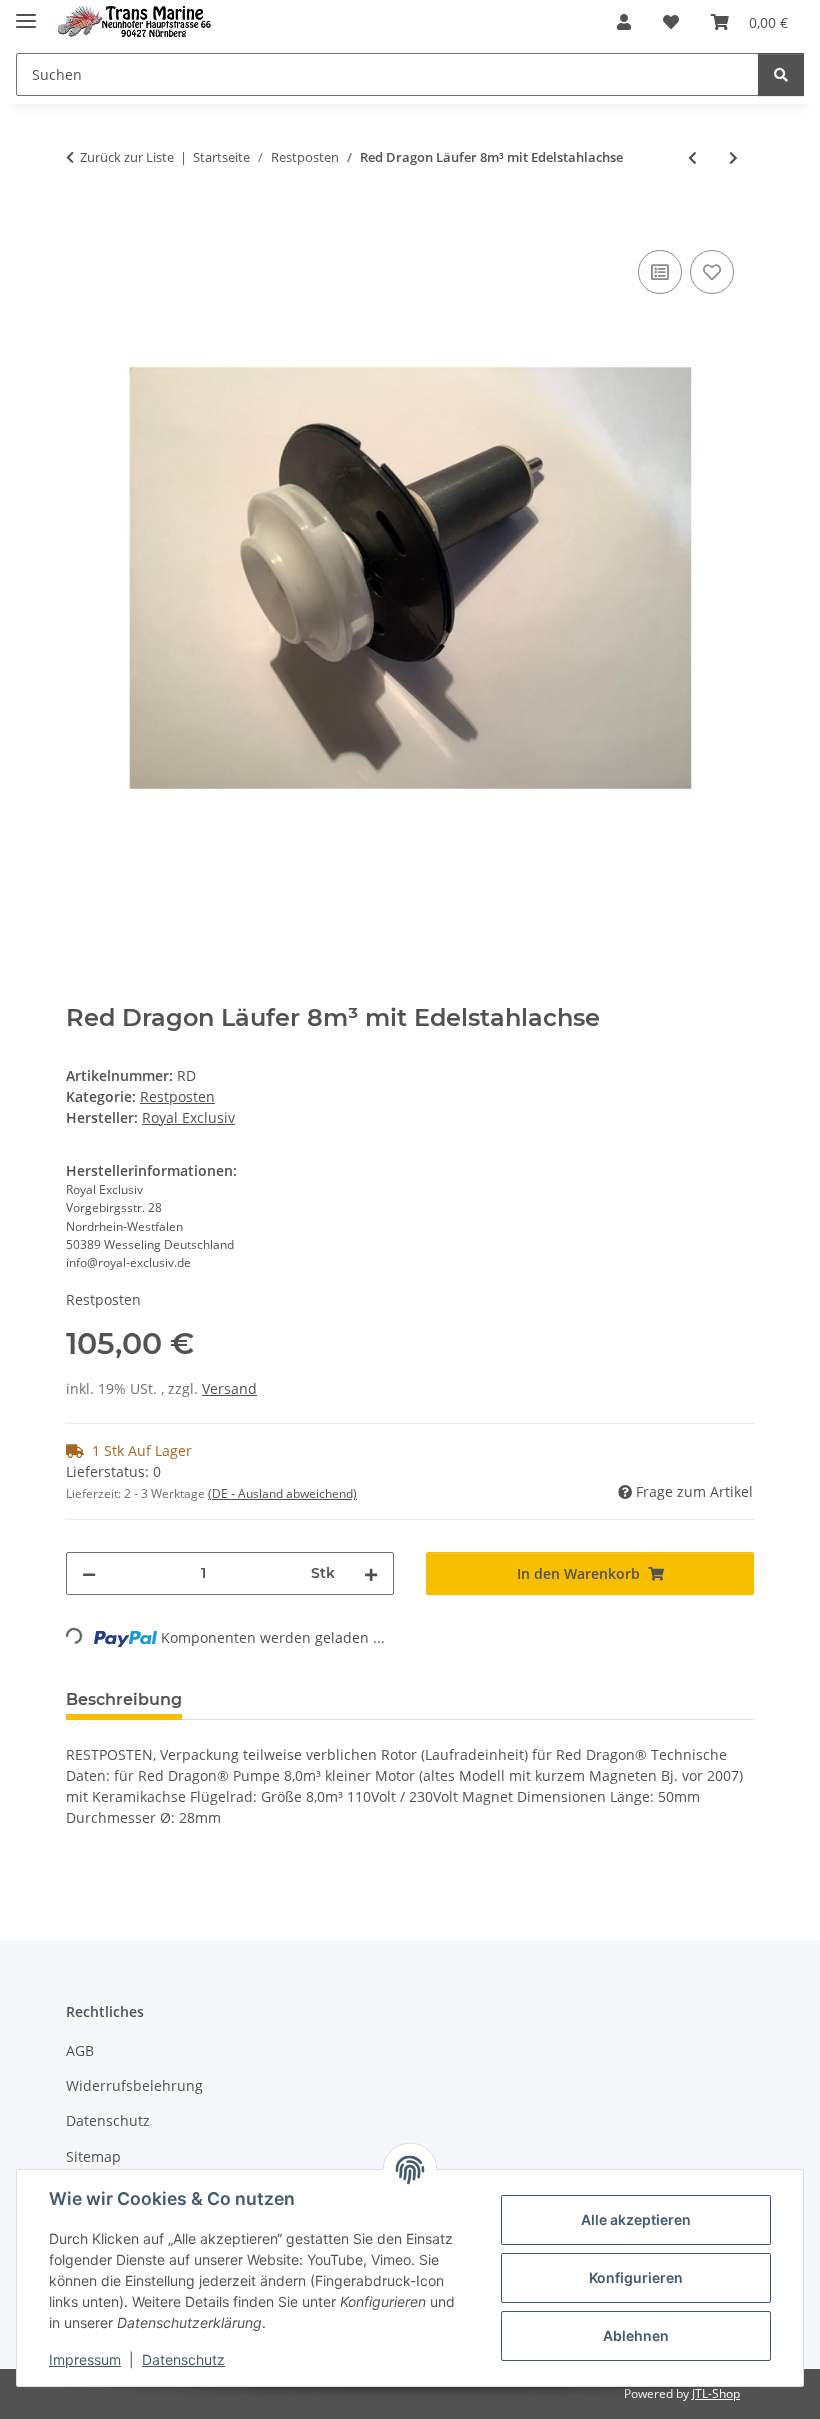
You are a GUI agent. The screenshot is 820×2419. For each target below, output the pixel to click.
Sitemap (93, 2156)
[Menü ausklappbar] (26, 12)
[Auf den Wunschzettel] (712, 272)
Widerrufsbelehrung (134, 2085)
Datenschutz (183, 2359)
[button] (624, 22)
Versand (229, 1388)
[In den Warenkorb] (82, 223)
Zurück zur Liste (127, 157)
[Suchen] (781, 74)
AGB (80, 2050)
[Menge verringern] (89, 1573)
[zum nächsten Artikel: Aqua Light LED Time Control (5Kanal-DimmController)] (733, 157)
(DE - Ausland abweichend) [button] (282, 1493)
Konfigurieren (636, 2277)
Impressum (85, 2359)
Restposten (177, 1096)
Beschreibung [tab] (124, 1699)
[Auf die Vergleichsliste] (660, 272)
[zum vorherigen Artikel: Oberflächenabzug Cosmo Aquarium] (692, 157)
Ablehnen (636, 2335)
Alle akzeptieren (636, 2219)
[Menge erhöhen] (371, 1573)
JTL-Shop (716, 2393)
